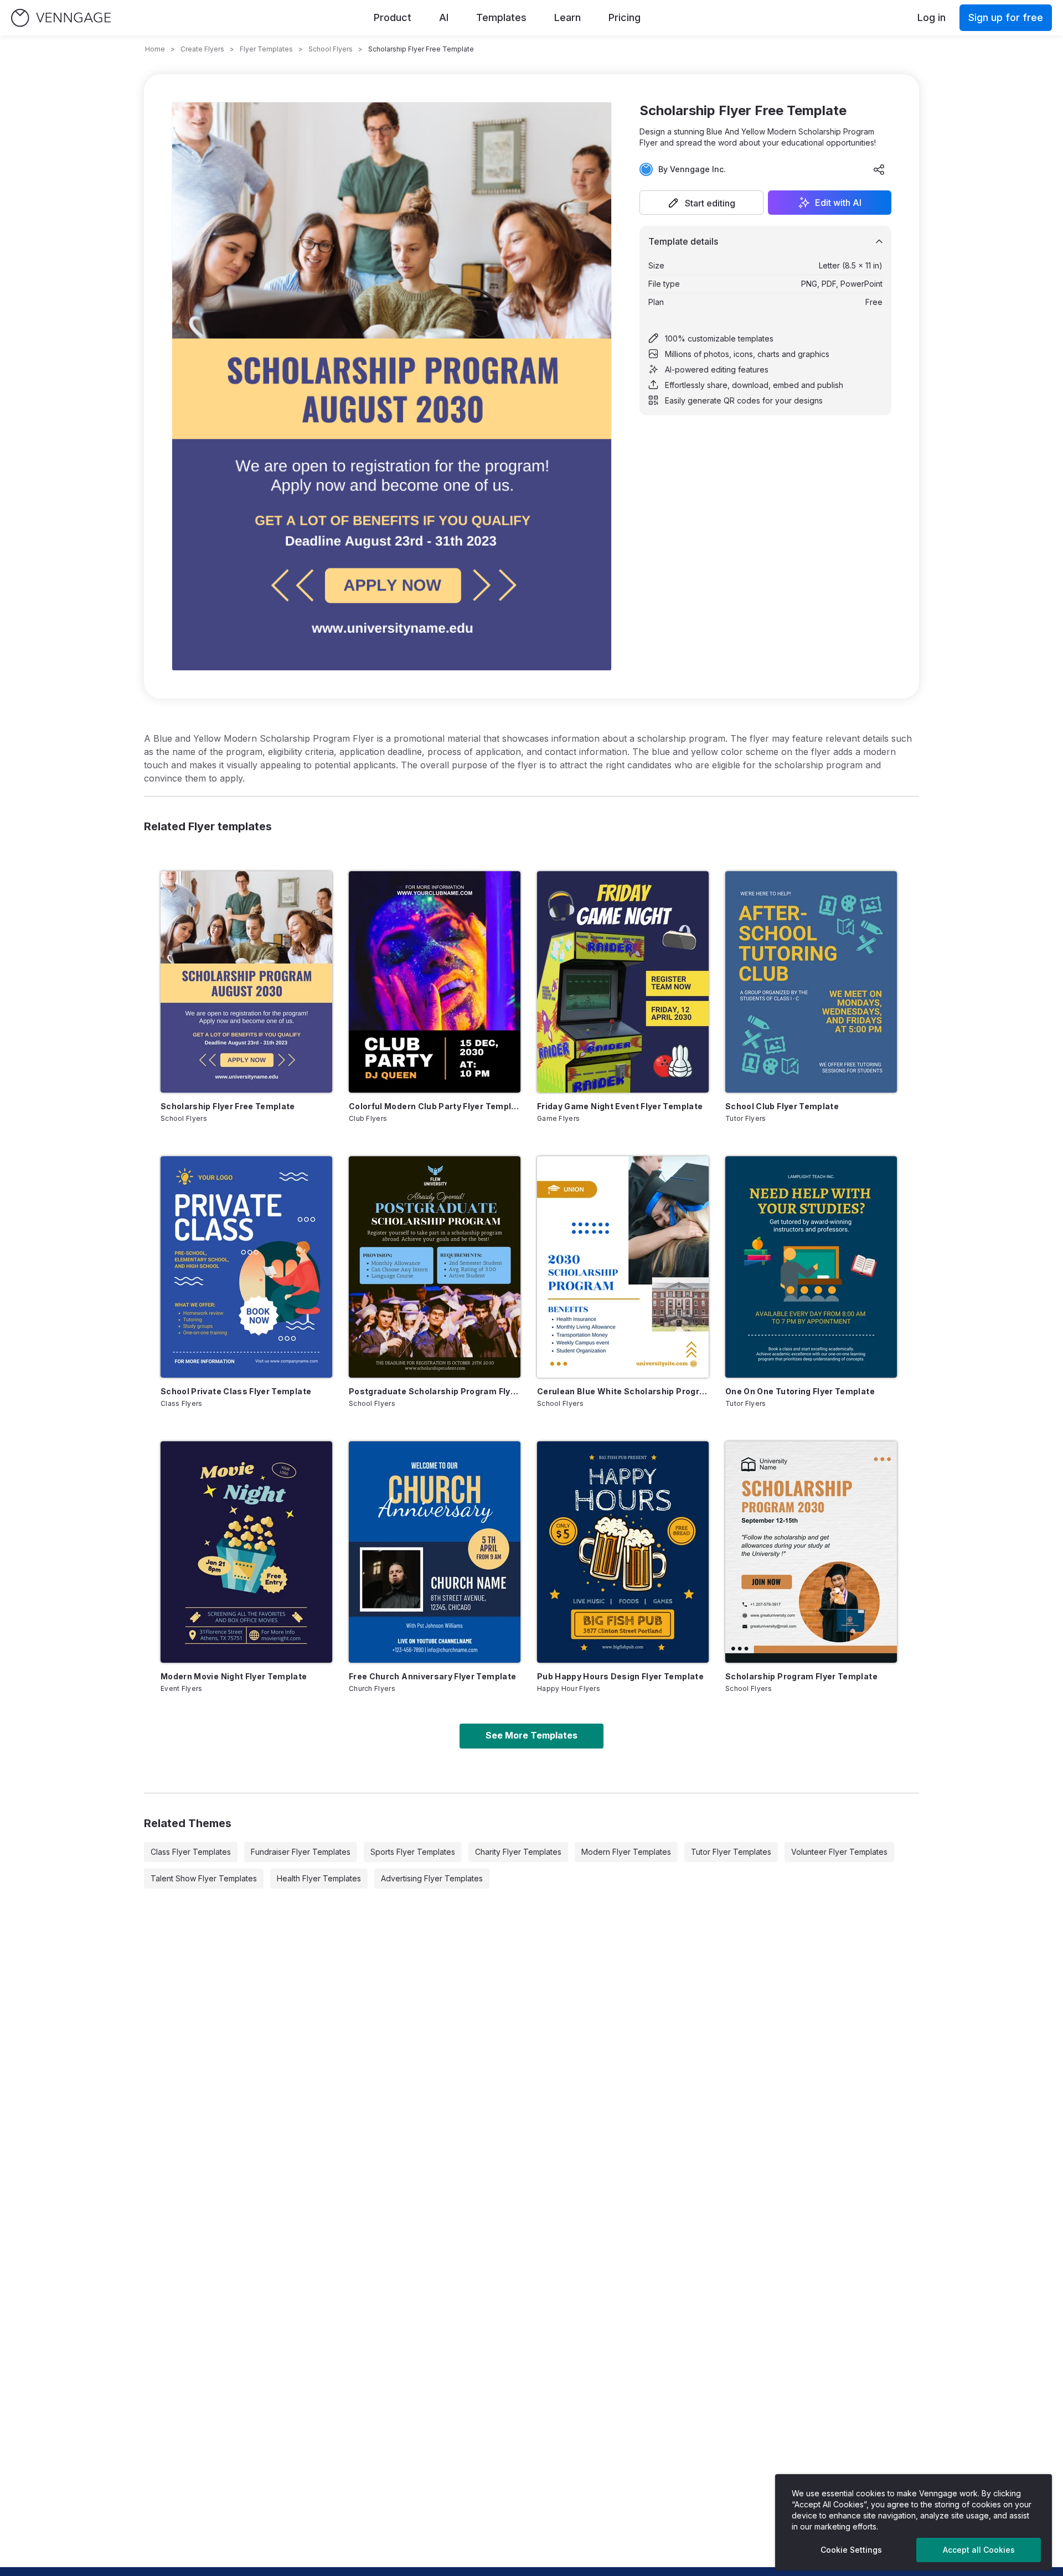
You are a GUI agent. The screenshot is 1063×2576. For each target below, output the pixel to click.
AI (444, 17)
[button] (701, 203)
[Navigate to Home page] (61, 18)
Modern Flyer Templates (626, 1852)
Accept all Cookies (979, 2550)
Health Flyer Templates (319, 1878)
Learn (567, 17)
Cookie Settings (851, 2550)
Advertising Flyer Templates (432, 1878)
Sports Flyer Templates (413, 1852)
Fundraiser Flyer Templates (301, 1852)
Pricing (625, 17)
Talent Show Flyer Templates (204, 1878)
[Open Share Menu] (879, 169)
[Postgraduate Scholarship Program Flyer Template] (435, 1267)
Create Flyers (202, 49)
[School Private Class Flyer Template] (246, 1267)
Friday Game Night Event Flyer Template (620, 1106)
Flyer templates (266, 49)
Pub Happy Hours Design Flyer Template (620, 1676)
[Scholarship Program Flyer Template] (811, 1552)
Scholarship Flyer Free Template (228, 1106)
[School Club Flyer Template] (811, 982)
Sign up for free (1006, 17)
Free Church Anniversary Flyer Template (432, 1676)
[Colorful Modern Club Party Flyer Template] (435, 982)
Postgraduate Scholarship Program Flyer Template (435, 1391)
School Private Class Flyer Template (236, 1391)
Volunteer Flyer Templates (839, 1852)
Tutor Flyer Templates (731, 1852)
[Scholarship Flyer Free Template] (246, 982)
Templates (501, 17)
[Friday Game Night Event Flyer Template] (623, 982)
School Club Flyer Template (782, 1106)
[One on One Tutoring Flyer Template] (811, 1267)
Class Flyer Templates (191, 1852)
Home (155, 49)
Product (393, 17)
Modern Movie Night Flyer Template (234, 1676)
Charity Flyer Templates (518, 1852)
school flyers (331, 49)
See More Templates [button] (531, 1735)
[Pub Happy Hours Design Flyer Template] (623, 1552)
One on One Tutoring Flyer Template (800, 1391)
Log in (932, 17)
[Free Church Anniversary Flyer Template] (435, 1552)
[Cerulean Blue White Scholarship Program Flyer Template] (623, 1267)
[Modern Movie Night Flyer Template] (246, 1552)
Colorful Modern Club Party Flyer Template (435, 1106)
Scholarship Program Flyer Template (801, 1676)
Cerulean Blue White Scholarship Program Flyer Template (623, 1391)
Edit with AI (838, 203)
